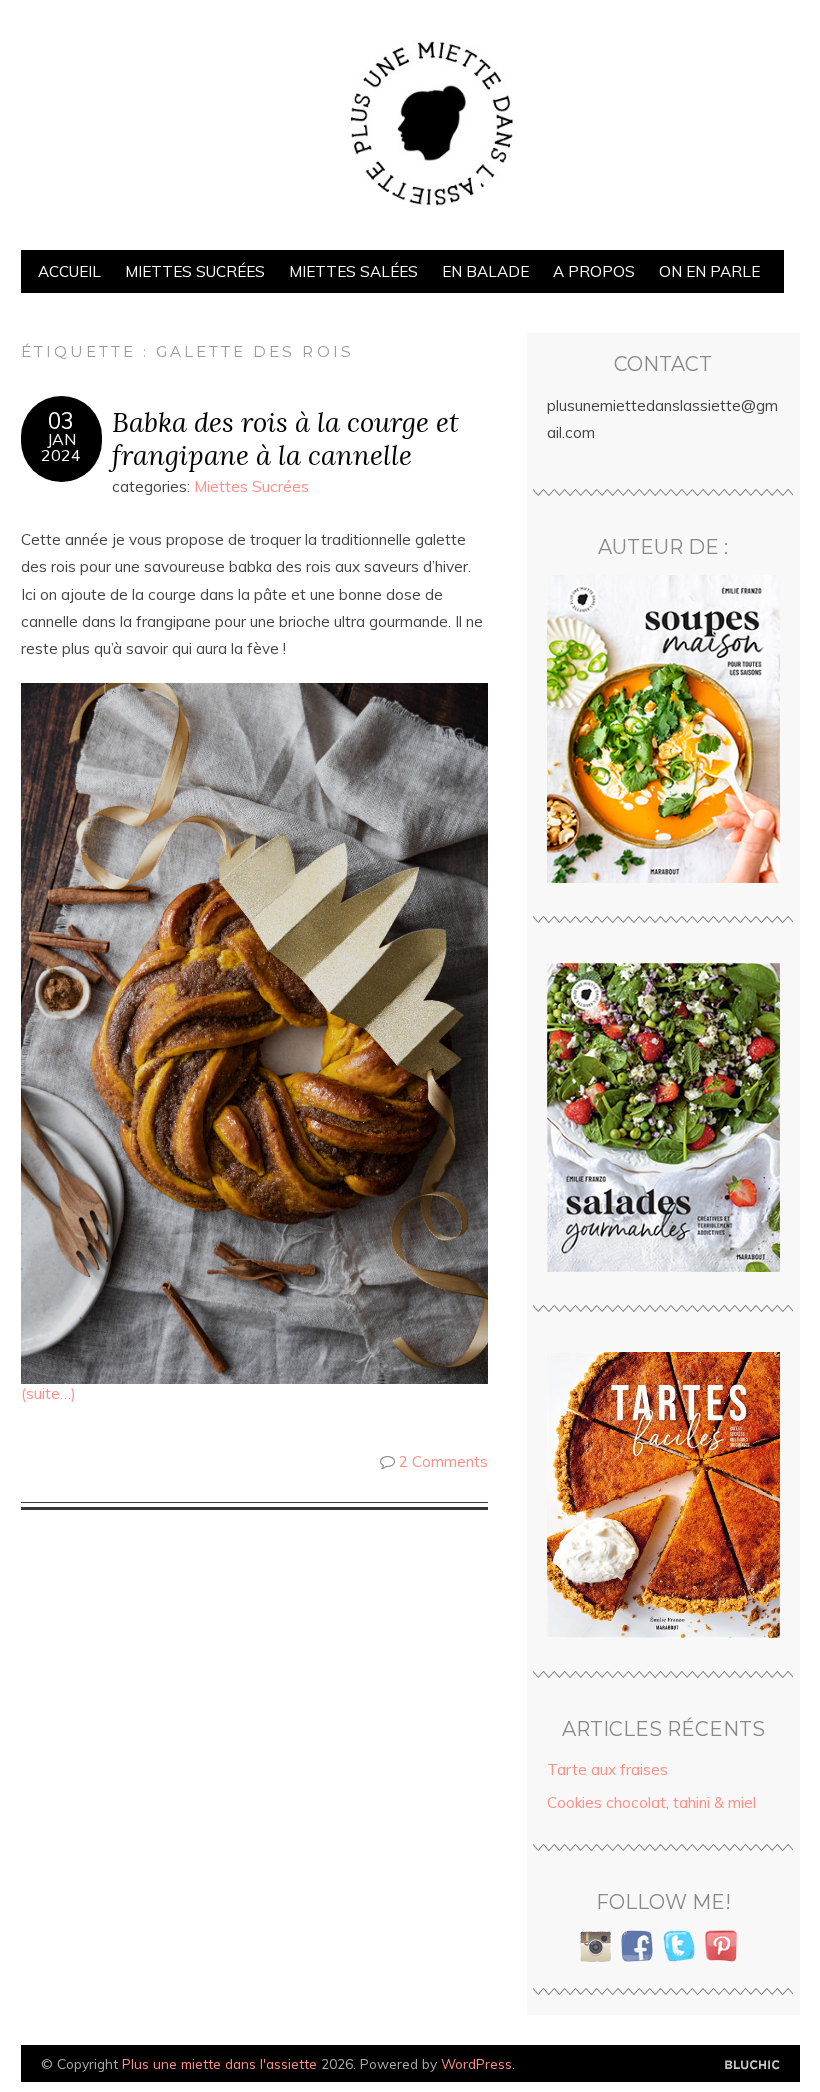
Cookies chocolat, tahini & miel (651, 1802)
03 (61, 421)
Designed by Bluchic (752, 2065)
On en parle (709, 271)
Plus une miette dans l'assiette (219, 2063)
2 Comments (443, 1461)
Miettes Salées (353, 271)
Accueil (69, 271)
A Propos (594, 271)
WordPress (476, 2063)
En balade (485, 271)
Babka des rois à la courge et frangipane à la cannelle (285, 438)
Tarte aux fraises (607, 1769)
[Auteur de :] (663, 729)
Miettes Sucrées (195, 271)
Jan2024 (61, 447)
